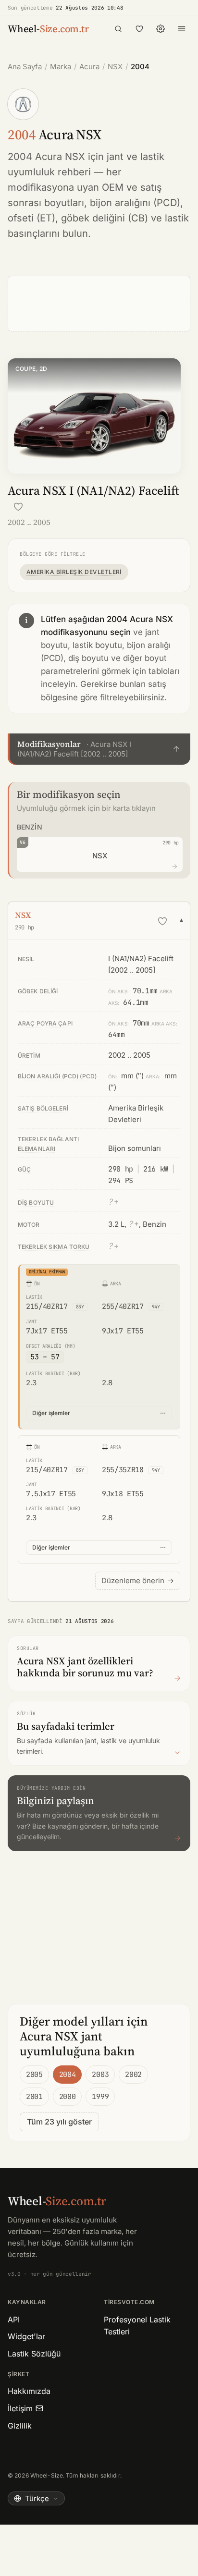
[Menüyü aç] (182, 29)
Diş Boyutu (36, 1203)
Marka (61, 67)
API (14, 2320)
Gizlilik (20, 2426)
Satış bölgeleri (43, 1108)
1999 (100, 2097)
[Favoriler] (139, 29)
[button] (99, 749)
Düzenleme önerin (138, 1581)
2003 (100, 2075)
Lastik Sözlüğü (34, 2354)
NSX (115, 67)
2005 (34, 2075)
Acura (89, 67)
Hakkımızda (29, 2391)
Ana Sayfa (25, 67)
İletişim (20, 2408)
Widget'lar (26, 2336)
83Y (80, 1307)
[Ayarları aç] (161, 29)
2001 (34, 2097)
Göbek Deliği (38, 991)
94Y (156, 1307)
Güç (24, 1169)
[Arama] (118, 29)
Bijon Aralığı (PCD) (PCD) (57, 1076)
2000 (68, 2097)
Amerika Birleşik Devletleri (74, 572)
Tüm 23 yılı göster (59, 2122)
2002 (133, 2075)
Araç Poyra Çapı (45, 1023)
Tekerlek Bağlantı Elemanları (48, 1144)
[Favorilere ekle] (18, 507)
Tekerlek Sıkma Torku (54, 1247)
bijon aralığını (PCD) (135, 203)
